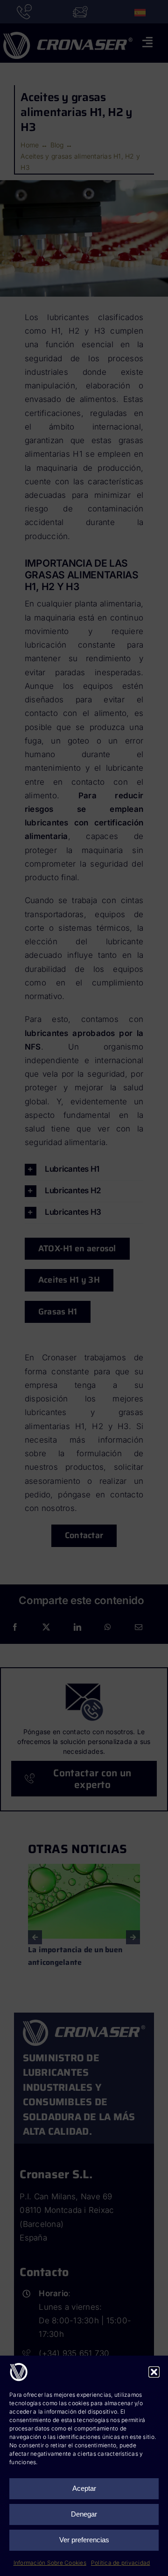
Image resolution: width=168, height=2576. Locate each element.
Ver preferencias (84, 2540)
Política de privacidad (121, 2563)
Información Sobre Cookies (50, 2563)
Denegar (84, 2514)
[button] (154, 2372)
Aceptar (84, 2488)
